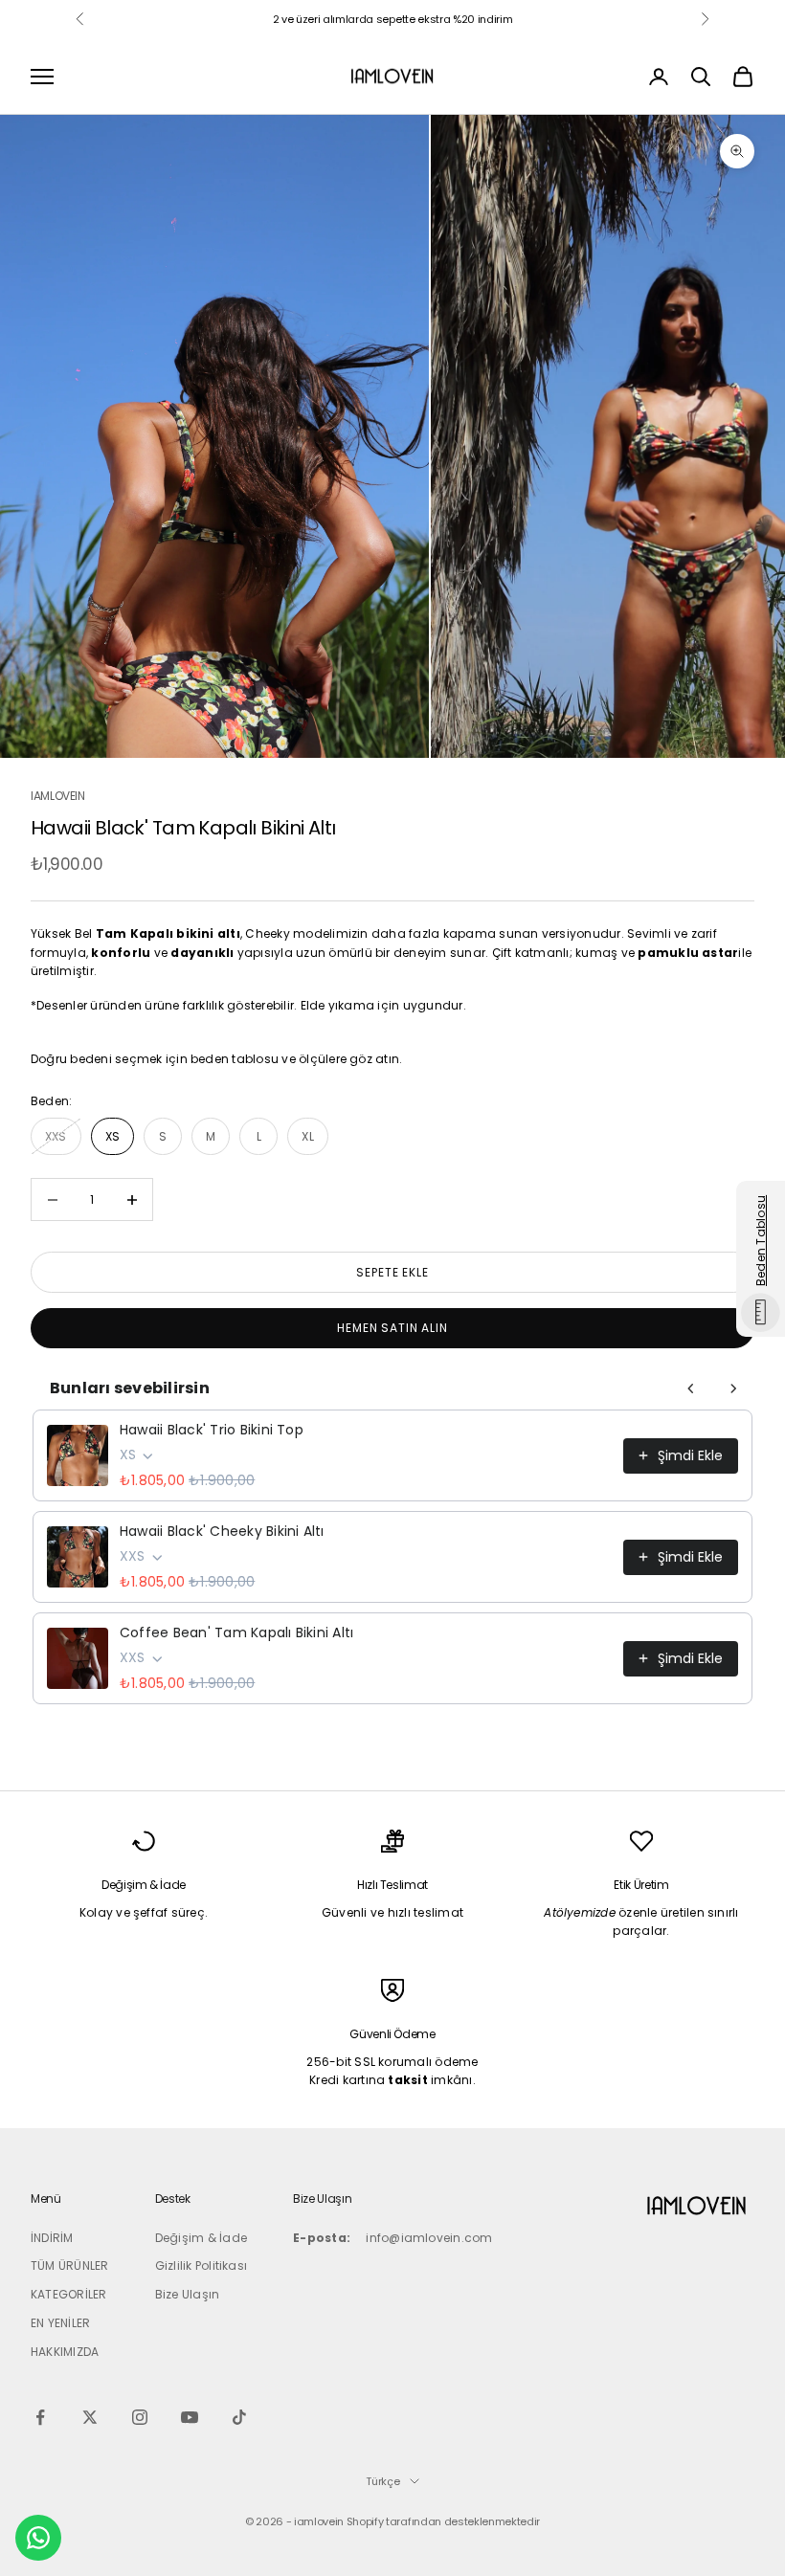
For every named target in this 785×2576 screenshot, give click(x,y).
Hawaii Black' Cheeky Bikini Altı (222, 1531)
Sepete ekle (392, 1272)
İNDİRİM (52, 2238)
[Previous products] (691, 1388)
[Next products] (733, 1388)
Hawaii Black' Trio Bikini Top (212, 1430)
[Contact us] (38, 2538)
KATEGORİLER (69, 2294)
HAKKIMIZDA (65, 2352)
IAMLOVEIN (58, 796)
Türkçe (382, 2481)
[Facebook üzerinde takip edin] (40, 2417)
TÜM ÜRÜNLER (70, 2265)
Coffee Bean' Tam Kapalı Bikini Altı (236, 1632)
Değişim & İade (201, 2238)
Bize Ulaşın (188, 2294)
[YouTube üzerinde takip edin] (190, 2417)
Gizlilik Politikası (202, 2265)
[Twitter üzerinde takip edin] (90, 2417)
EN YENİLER (60, 2323)
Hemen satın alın (392, 1328)
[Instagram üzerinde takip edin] (140, 2417)
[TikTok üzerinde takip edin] (239, 2417)
